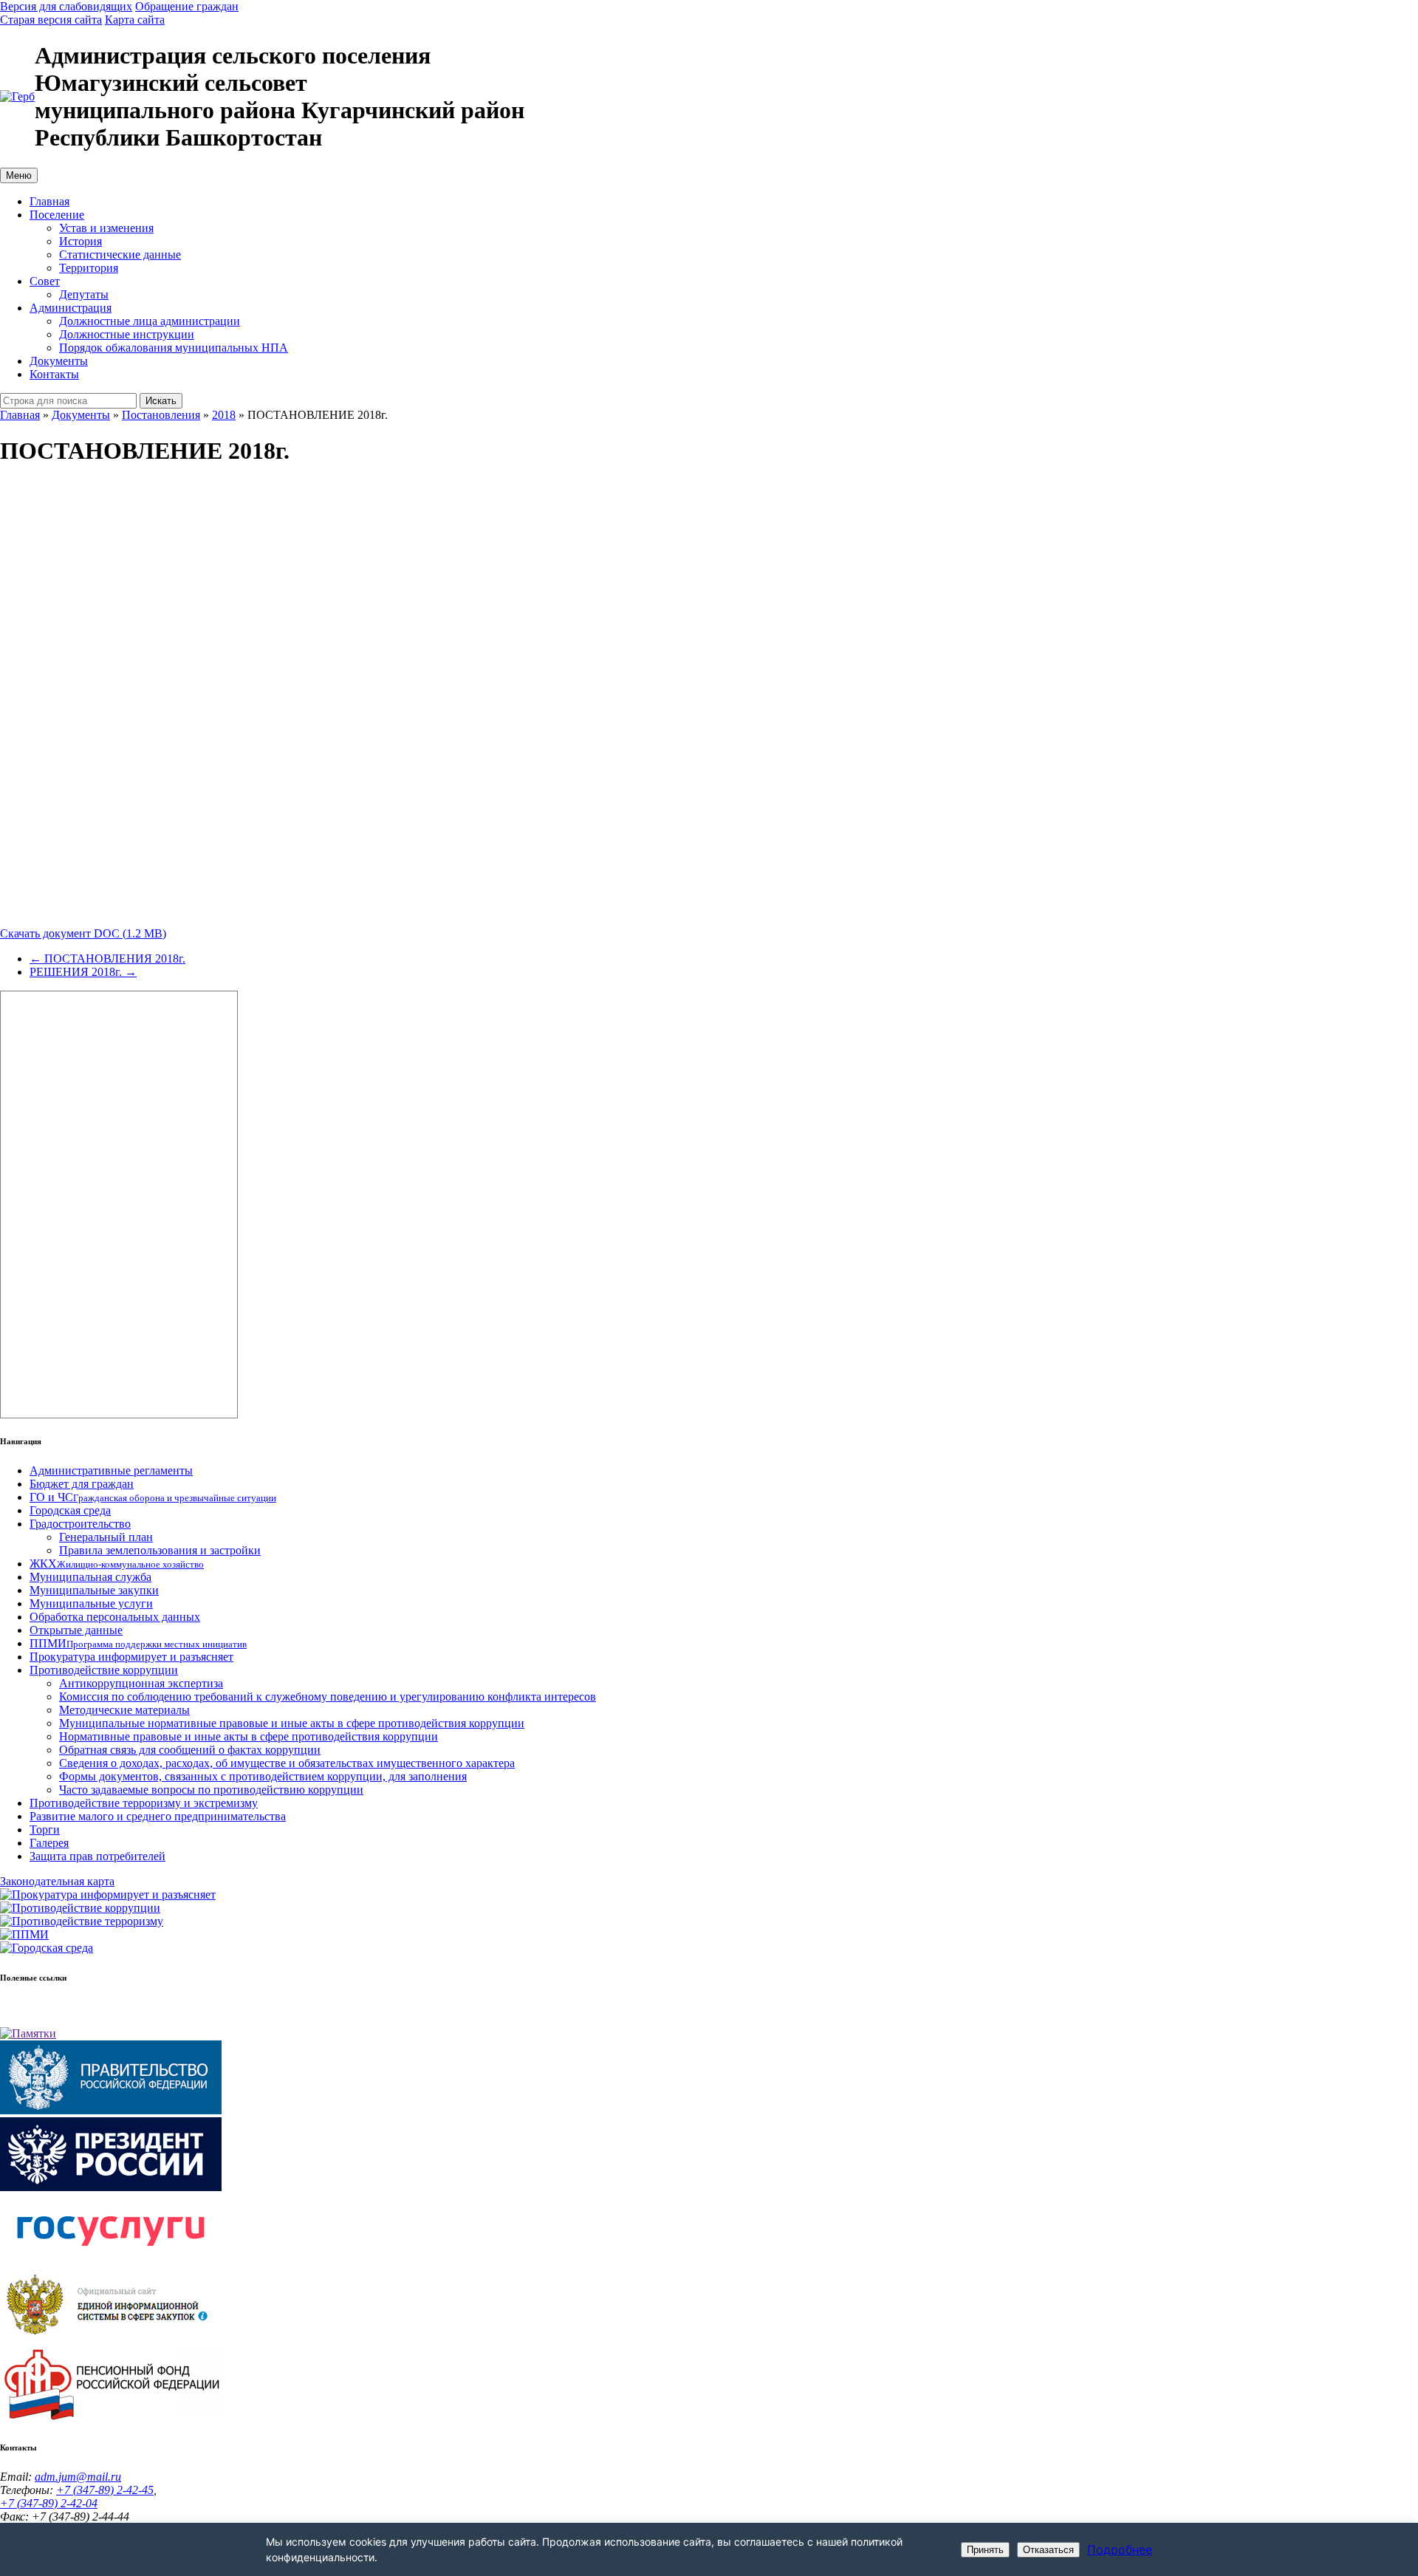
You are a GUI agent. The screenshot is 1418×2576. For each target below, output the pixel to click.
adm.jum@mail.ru (78, 2477)
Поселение (57, 215)
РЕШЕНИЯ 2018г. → (83, 972)
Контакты (54, 374)
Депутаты (84, 294)
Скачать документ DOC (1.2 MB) (83, 933)
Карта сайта (135, 20)
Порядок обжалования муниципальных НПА (174, 348)
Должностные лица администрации (150, 321)
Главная (49, 201)
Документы (59, 361)
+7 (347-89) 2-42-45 (105, 2490)
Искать (161, 401)
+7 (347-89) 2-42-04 (49, 2503)
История (81, 241)
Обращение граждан (187, 6)
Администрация (71, 308)
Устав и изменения (106, 228)
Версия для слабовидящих (66, 6)
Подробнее (1120, 2549)
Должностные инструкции (127, 334)
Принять (985, 2550)
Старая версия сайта (51, 20)
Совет (45, 281)
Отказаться (1048, 2550)
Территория (89, 268)
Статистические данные (120, 254)
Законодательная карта (57, 1881)
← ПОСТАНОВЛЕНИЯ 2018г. (107, 959)
